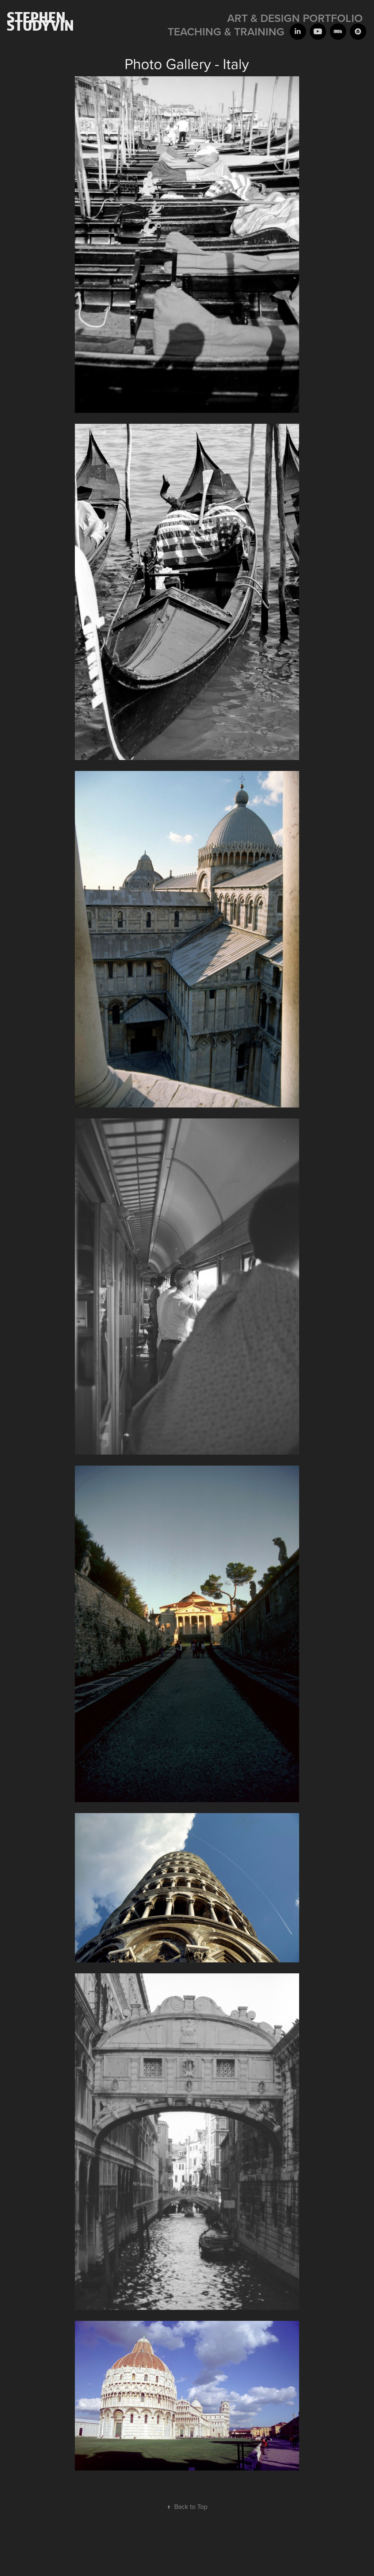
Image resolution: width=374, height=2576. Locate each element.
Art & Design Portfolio (295, 18)
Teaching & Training (226, 32)
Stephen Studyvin (40, 21)
